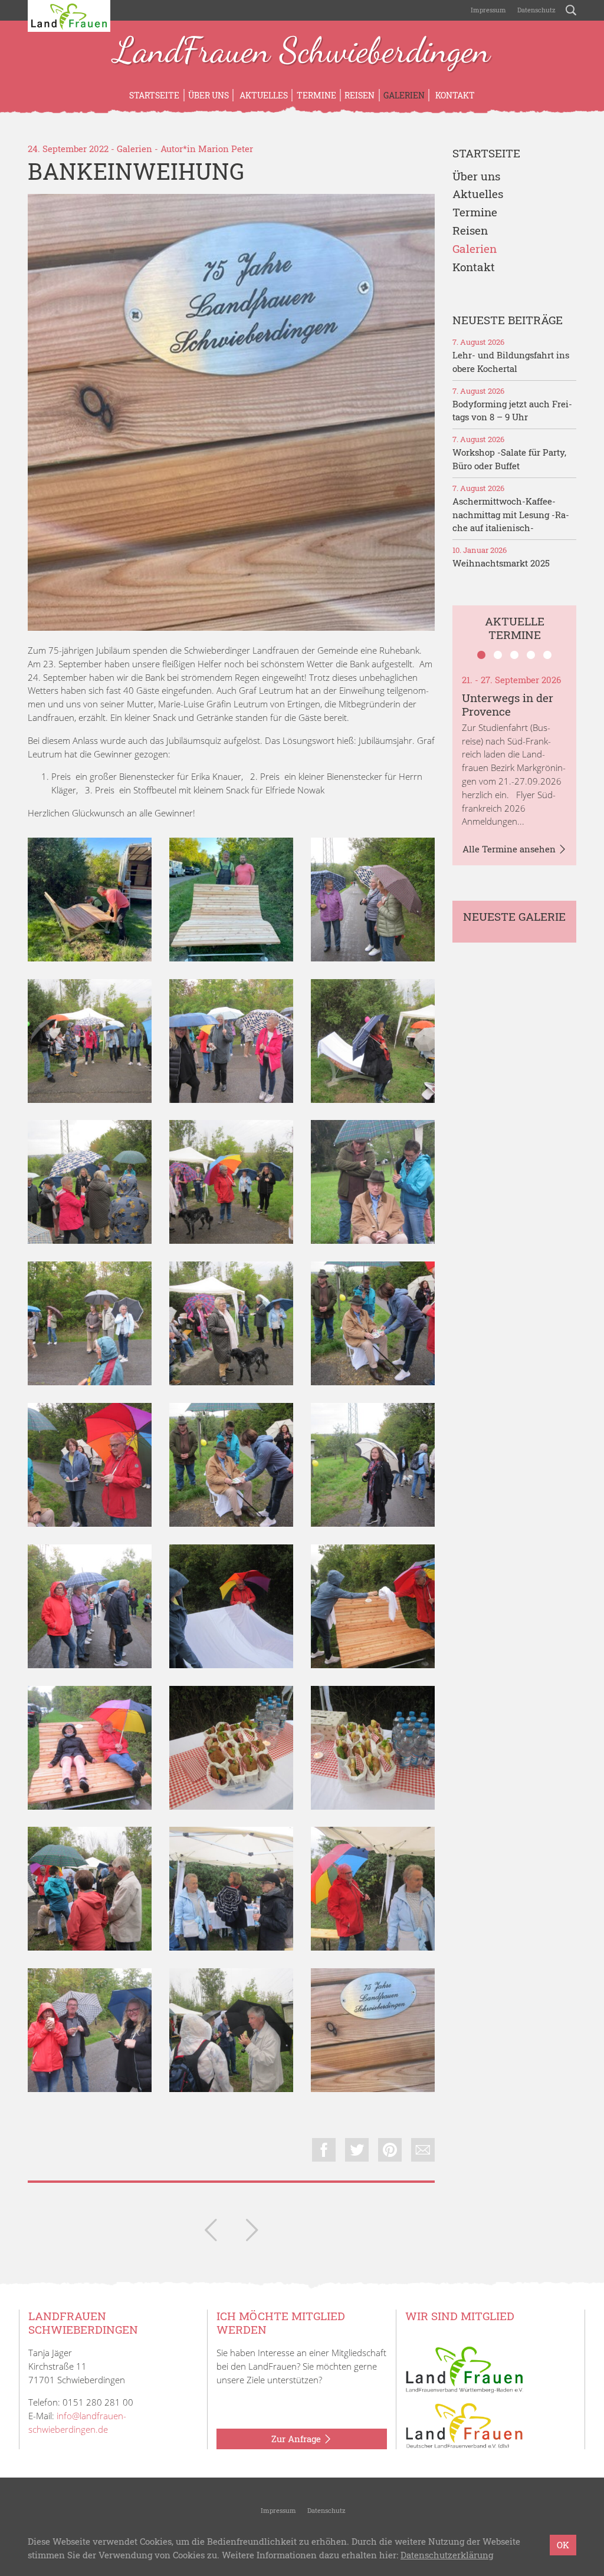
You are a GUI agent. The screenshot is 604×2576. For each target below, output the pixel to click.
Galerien (404, 95)
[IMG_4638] (231, 2030)
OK (563, 2545)
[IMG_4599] (90, 1041)
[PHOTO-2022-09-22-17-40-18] (90, 900)
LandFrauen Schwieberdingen (302, 52)
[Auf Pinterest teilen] (390, 2150)
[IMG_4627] (231, 1041)
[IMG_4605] (90, 1465)
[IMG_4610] (373, 1465)
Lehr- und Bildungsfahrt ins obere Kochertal (511, 362)
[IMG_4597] (373, 1041)
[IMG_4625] (373, 1748)
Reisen (360, 95)
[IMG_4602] (90, 1323)
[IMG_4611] (90, 1606)
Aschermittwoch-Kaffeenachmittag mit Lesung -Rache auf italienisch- (511, 515)
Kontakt (454, 95)
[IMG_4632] (373, 1889)
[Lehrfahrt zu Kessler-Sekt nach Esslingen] (211, 2232)
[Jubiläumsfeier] (252, 2232)
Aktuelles (263, 95)
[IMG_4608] (231, 1323)
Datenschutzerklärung (447, 2555)
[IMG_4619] (373, 1606)
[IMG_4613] (373, 1182)
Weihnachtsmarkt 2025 (501, 563)
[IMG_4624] (231, 1748)
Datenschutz (536, 10)
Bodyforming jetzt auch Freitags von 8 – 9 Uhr (512, 411)
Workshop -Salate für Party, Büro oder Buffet (509, 459)
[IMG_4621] (90, 1748)
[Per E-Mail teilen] (423, 2150)
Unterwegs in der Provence (508, 704)
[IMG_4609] (231, 1182)
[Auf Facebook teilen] (324, 2150)
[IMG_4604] (373, 1323)
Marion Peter (226, 149)
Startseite (154, 95)
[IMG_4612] (90, 1889)
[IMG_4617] (231, 1606)
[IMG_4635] (90, 2030)
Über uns (209, 95)
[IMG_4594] (373, 900)
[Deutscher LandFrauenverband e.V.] (464, 2425)
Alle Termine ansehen (510, 849)
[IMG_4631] (231, 1889)
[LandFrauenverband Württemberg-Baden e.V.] (464, 2369)
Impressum (488, 10)
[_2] (231, 412)
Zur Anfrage (297, 2439)
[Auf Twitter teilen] (357, 2150)
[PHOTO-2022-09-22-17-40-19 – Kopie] (231, 900)
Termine (316, 95)
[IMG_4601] (90, 1182)
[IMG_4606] (231, 1465)
